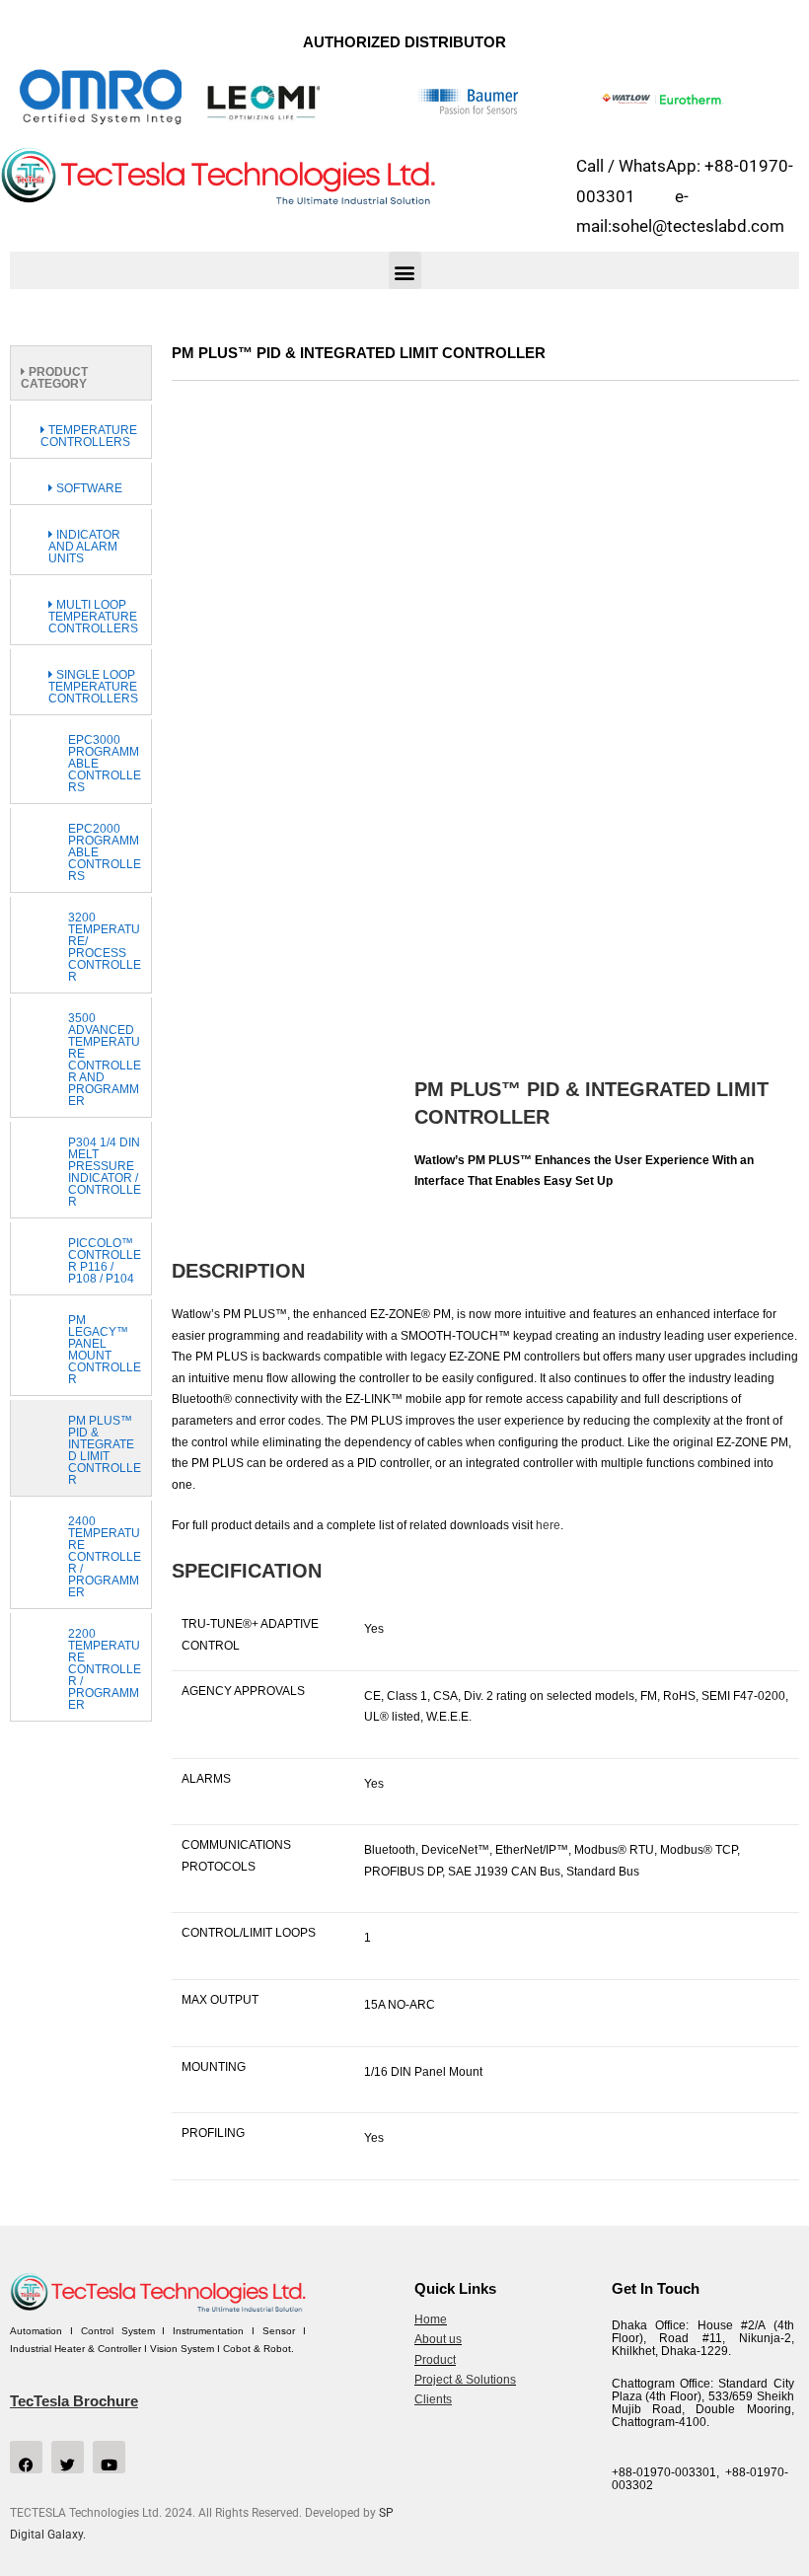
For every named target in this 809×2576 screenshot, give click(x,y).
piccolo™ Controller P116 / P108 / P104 (105, 1261)
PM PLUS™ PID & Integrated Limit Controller (105, 1450)
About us (438, 2339)
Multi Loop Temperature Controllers (93, 617)
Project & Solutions (465, 2380)
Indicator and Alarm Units (84, 547)
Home (431, 2319)
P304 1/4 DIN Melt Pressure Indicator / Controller (105, 1172)
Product (435, 2360)
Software (88, 488)
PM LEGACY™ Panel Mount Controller (105, 1350)
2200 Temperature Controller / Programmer (105, 1669)
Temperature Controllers (89, 436)
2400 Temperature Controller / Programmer (105, 1557)
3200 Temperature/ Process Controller (105, 947)
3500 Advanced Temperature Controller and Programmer (105, 1060)
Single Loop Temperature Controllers (93, 687)
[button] (405, 270)
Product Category (54, 378)
